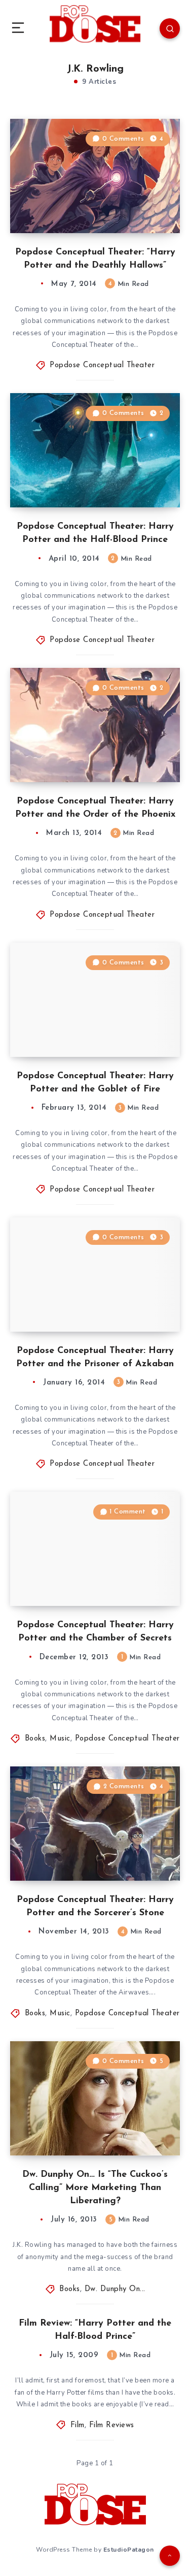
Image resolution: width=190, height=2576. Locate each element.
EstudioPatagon (129, 2550)
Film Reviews (112, 2425)
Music (60, 1739)
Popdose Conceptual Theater (102, 365)
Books (35, 1739)
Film (78, 2425)
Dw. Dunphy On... (115, 2289)
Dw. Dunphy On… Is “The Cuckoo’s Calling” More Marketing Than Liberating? (95, 2188)
